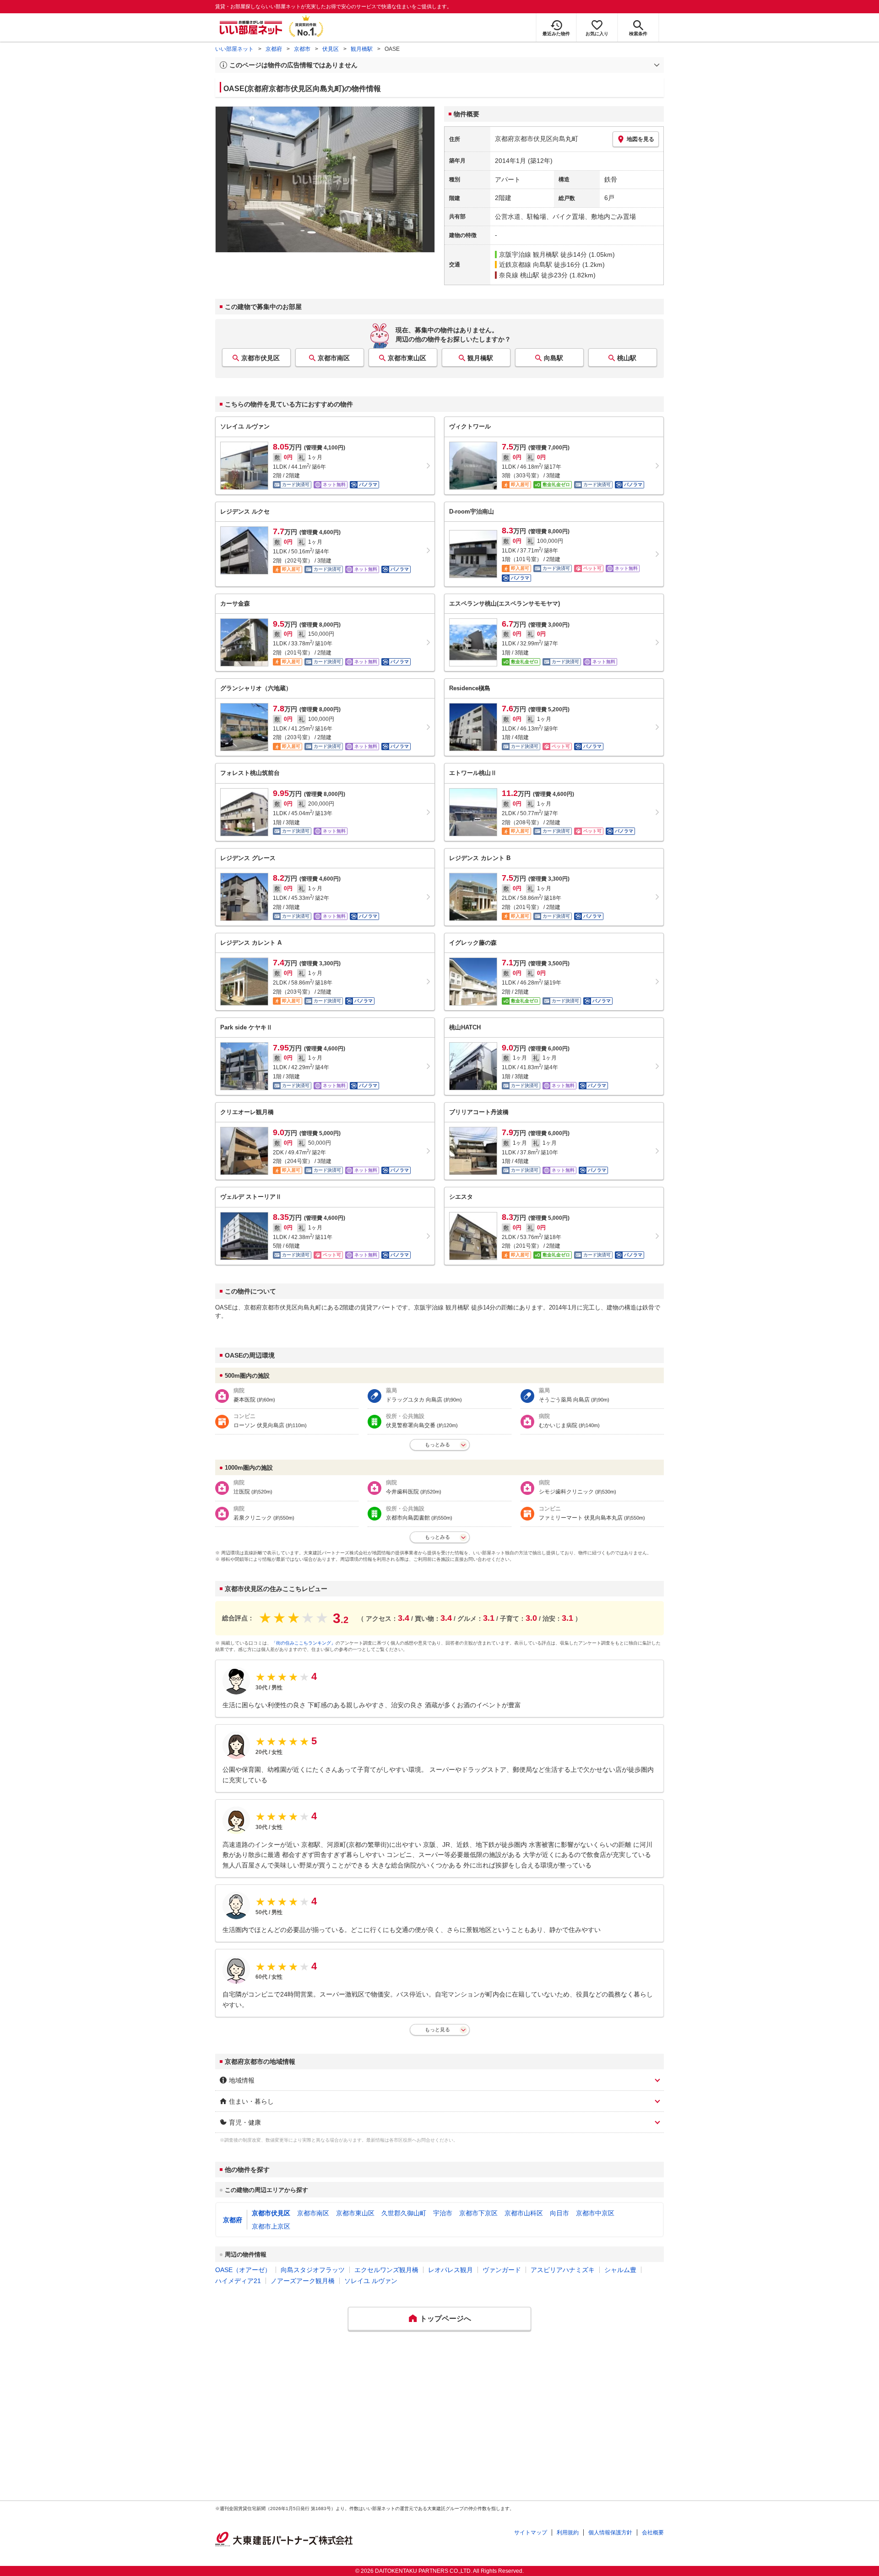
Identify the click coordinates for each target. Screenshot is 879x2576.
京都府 (274, 49)
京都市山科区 (524, 2213)
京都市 (302, 49)
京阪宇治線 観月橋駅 (529, 254)
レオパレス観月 (450, 2270)
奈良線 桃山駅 (519, 275)
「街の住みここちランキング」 (304, 1643)
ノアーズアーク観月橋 (303, 2281)
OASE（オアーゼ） (243, 2270)
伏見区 (331, 49)
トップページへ (445, 2319)
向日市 (559, 2213)
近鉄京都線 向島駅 (526, 265)
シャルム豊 (620, 2270)
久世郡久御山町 (404, 2213)
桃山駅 (627, 358)
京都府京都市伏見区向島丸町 (537, 139)
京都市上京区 (271, 2226)
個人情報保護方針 (610, 2533)
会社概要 (653, 2533)
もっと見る (437, 2029)
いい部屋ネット (234, 49)
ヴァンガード (502, 2270)
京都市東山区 (407, 358)
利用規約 (568, 2533)
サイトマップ (531, 2533)
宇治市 (443, 2213)
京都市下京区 (478, 2213)
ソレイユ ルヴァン (371, 2281)
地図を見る (640, 139)
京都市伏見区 (260, 358)
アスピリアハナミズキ (563, 2270)
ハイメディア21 (238, 2281)
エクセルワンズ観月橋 (386, 2270)
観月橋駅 (362, 49)
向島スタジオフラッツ (313, 2270)
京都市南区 (334, 358)
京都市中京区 (595, 2213)
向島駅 (553, 358)
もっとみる (437, 1445)
